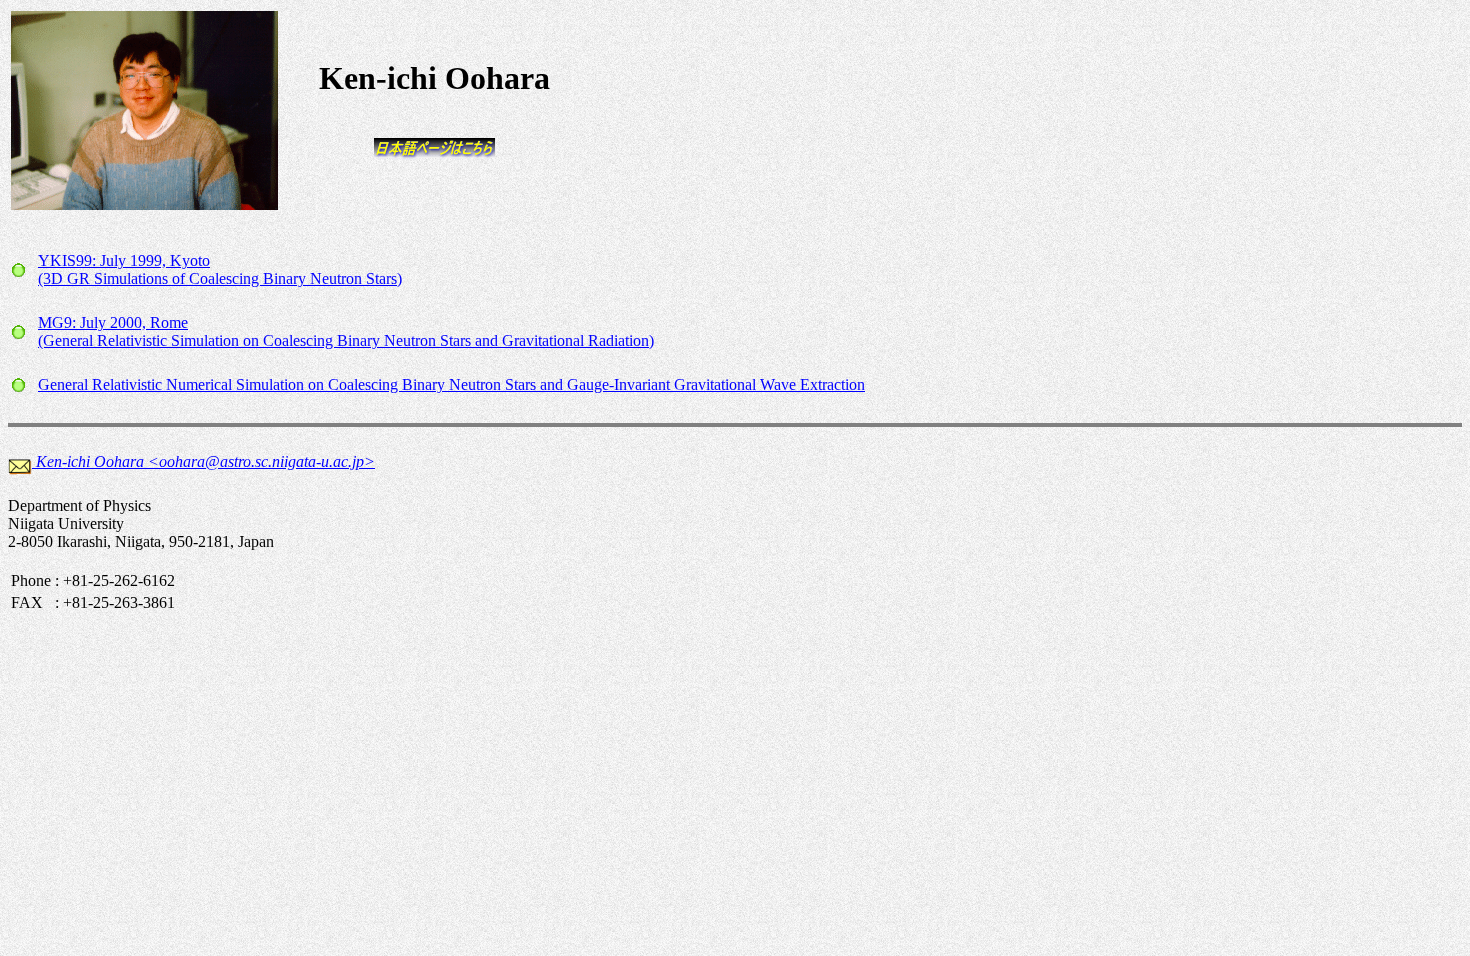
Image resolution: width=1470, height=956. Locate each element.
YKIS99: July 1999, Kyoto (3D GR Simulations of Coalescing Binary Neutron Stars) (220, 269)
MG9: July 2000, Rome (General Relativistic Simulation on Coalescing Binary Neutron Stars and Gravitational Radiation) (346, 331)
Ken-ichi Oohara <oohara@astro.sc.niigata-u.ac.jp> (205, 461)
